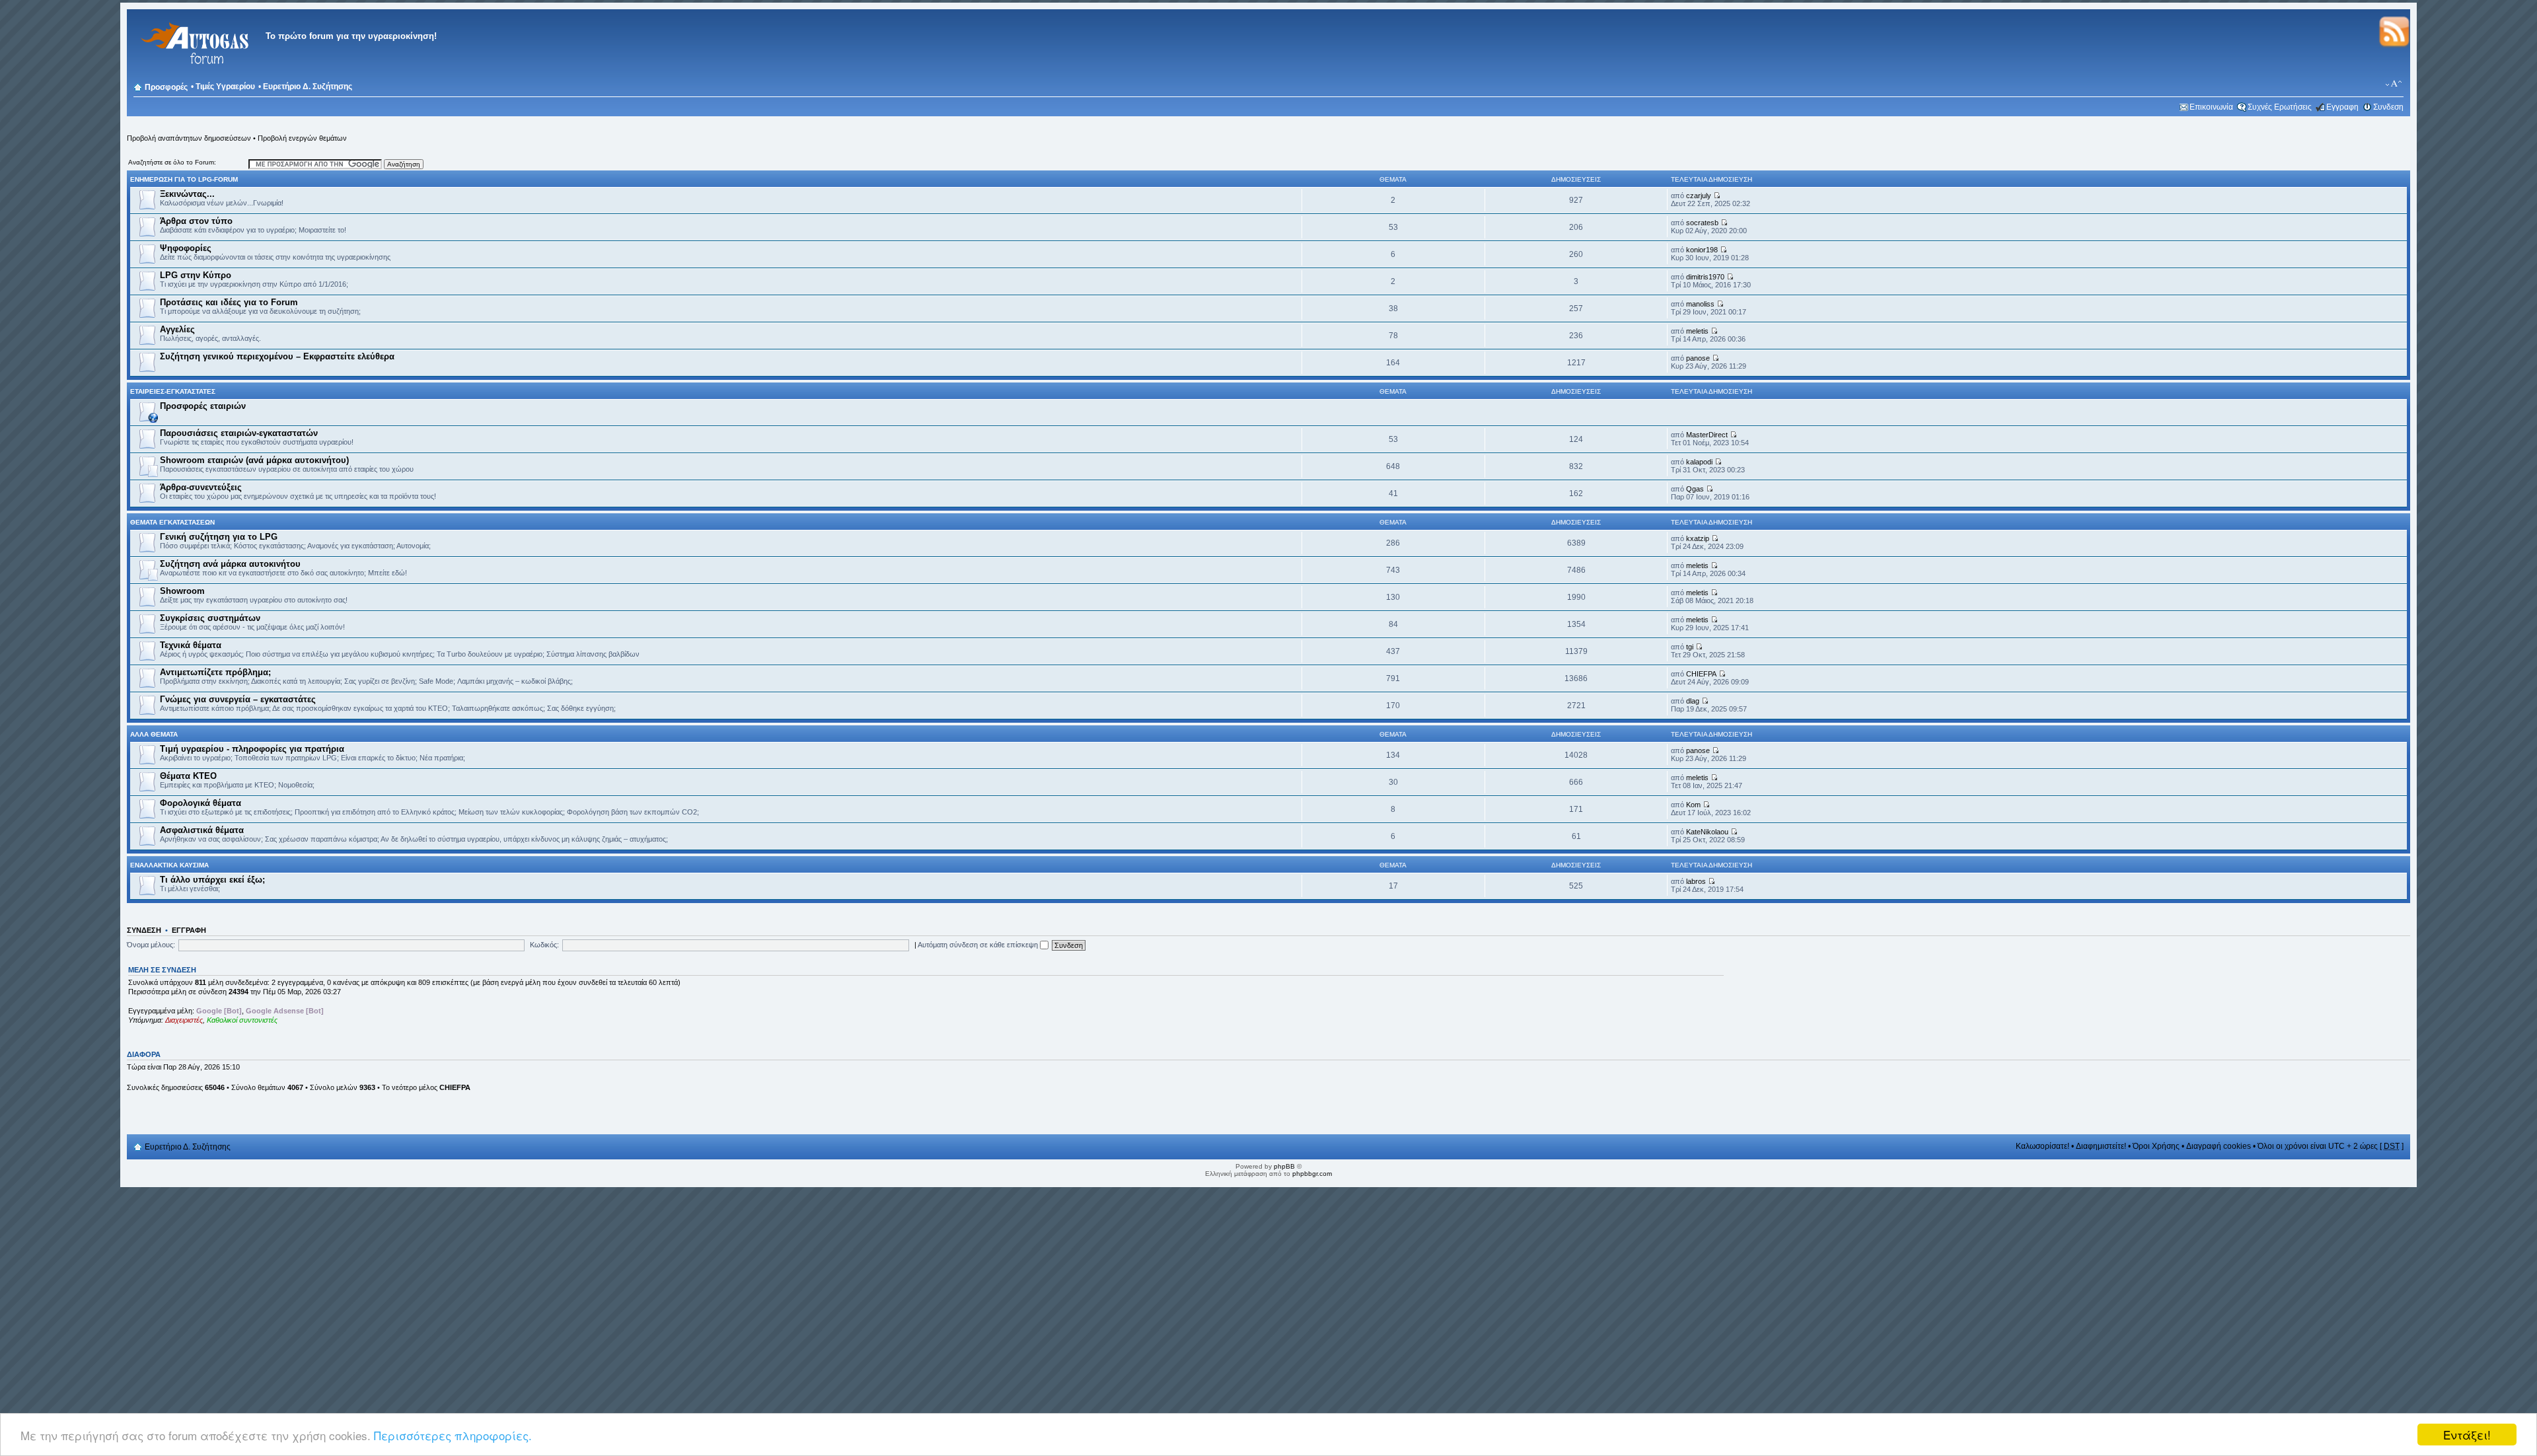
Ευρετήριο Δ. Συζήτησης (308, 87)
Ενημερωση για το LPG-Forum (184, 179)
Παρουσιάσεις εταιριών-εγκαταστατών (239, 433)
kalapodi (1699, 462)
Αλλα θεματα (154, 734)
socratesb (1702, 223)
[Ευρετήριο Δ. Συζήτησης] (193, 72)
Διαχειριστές (184, 1020)
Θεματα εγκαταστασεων (172, 522)
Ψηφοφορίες (186, 248)
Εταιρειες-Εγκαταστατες (173, 391)
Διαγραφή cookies (2219, 1146)
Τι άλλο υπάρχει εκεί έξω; (212, 880)
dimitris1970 (1705, 277)
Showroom (182, 591)
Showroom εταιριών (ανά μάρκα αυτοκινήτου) (254, 460)
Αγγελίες (177, 329)
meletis (1697, 331)
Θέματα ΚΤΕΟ (188, 776)
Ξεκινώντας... (187, 194)
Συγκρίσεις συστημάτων (210, 618)
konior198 (1702, 250)
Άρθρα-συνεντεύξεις (201, 487)
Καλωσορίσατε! (2042, 1146)
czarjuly (1699, 196)
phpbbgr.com (1312, 1174)
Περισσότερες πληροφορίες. (453, 1435)
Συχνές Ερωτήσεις (2280, 107)
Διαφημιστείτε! (2101, 1146)
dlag (1693, 701)
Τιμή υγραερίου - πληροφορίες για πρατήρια (252, 749)
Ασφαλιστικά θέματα (202, 830)
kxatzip (1698, 538)
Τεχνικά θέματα (191, 645)
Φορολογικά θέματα (201, 803)
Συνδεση (2388, 107)
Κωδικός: (544, 945)
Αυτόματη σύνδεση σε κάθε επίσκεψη (979, 945)
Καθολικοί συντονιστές (242, 1020)
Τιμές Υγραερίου (225, 87)
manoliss (1700, 304)
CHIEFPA (1701, 674)
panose (1698, 358)
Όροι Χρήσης (2156, 1146)
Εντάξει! (2467, 1435)
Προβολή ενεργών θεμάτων (302, 138)
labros (1696, 881)
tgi (1690, 647)
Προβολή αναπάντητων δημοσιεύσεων (189, 138)
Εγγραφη (2342, 107)
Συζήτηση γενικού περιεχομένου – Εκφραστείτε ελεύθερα (277, 356)
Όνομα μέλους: (151, 945)
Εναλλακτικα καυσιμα (169, 865)
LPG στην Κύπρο (196, 275)
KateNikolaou (1707, 832)
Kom (1693, 805)
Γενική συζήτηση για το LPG (219, 537)
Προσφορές (166, 87)
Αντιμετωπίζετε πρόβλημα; (215, 672)
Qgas (1695, 489)
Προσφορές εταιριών (203, 406)
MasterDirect (1707, 435)
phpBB (1284, 1166)
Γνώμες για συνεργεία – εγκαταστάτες (238, 699)
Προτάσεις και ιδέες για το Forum (229, 302)
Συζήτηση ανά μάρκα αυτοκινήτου (230, 564)
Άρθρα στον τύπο (196, 221)
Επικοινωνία (2211, 107)
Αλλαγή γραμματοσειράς (2394, 84)
